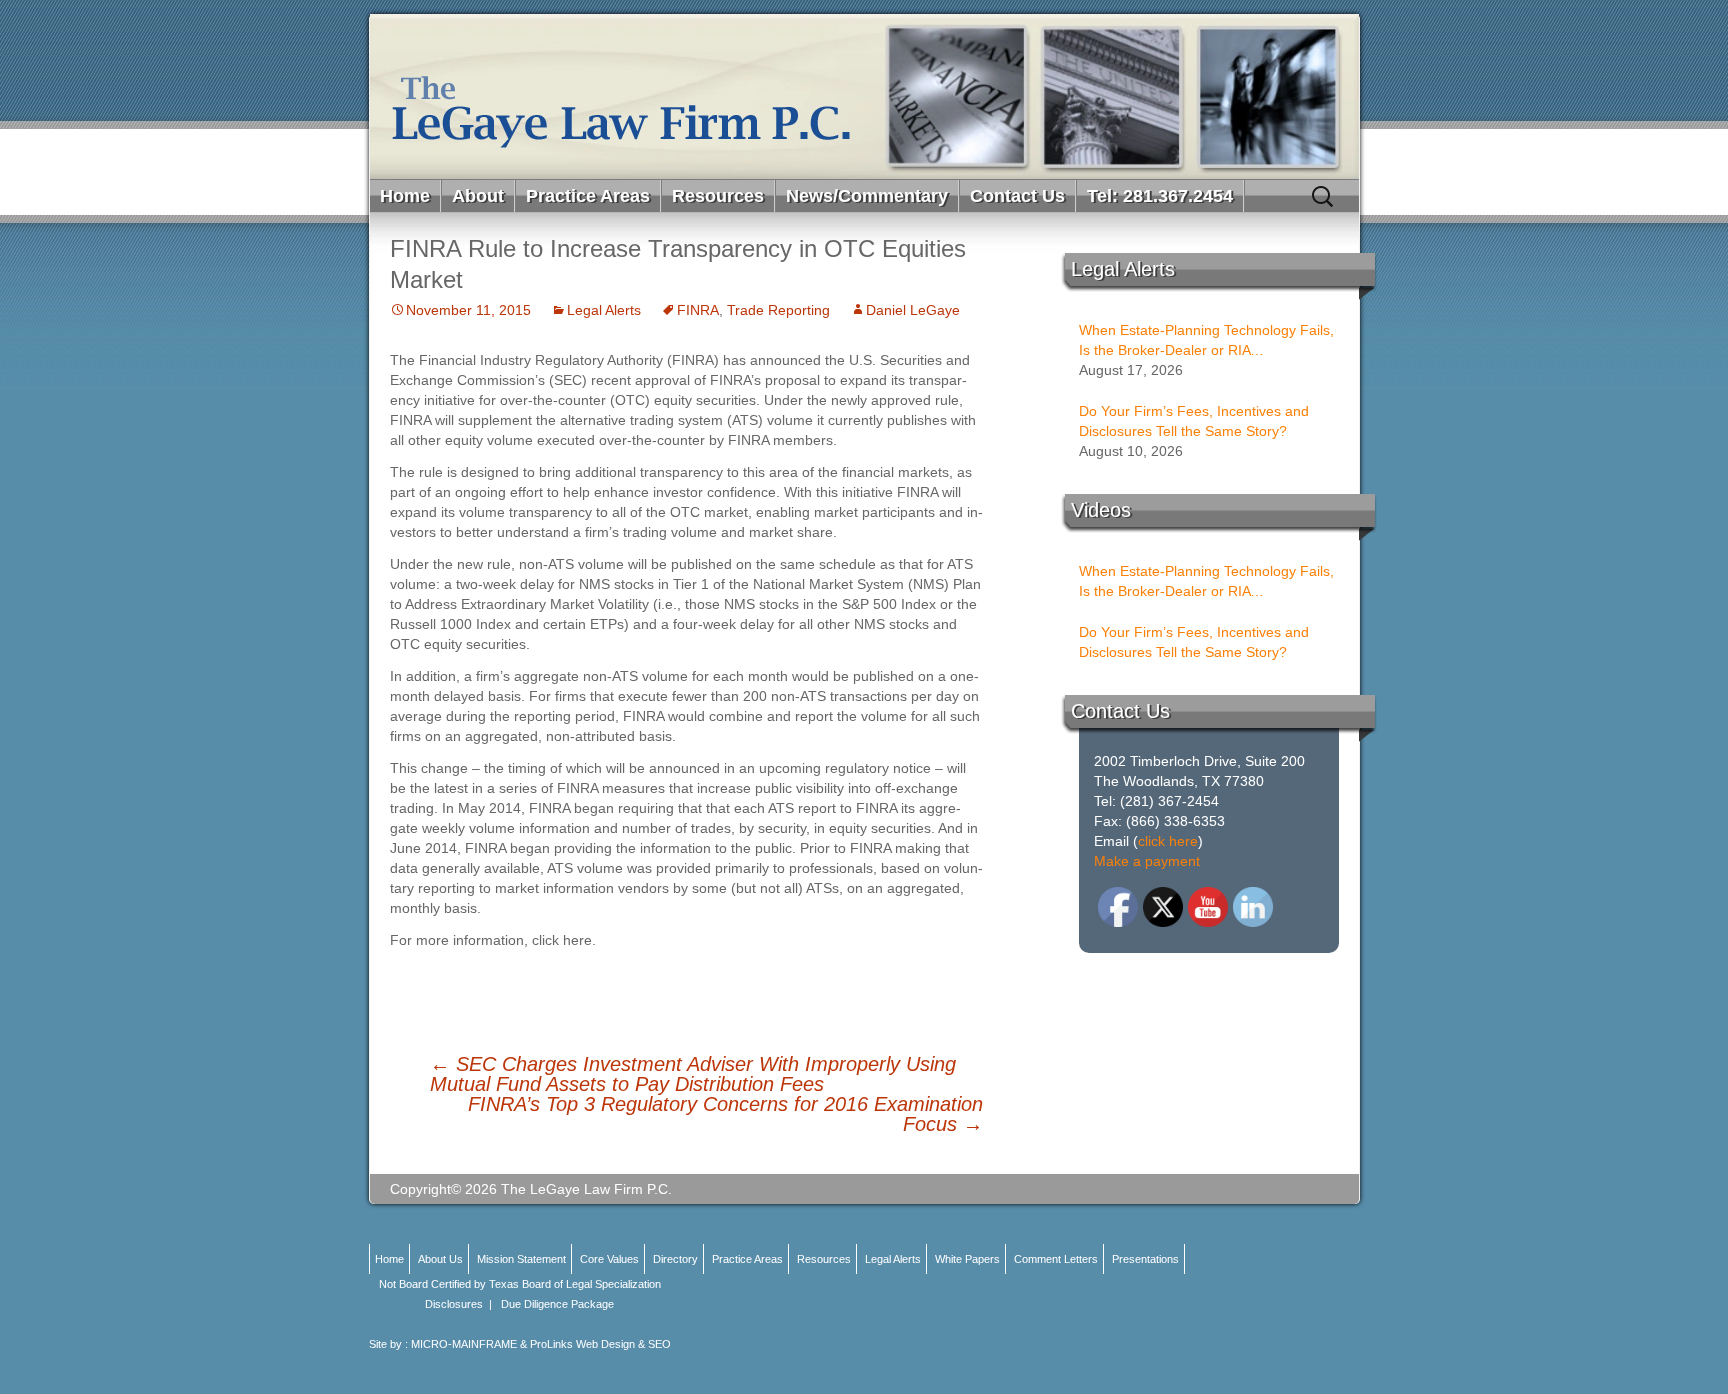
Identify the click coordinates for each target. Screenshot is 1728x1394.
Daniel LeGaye (913, 310)
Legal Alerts (604, 310)
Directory (675, 1259)
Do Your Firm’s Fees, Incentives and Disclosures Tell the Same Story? (1194, 421)
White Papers (967, 1259)
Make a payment (1147, 861)
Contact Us (1017, 196)
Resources (718, 196)
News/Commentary (867, 196)
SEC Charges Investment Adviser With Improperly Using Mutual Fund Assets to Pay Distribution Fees (693, 1074)
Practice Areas (588, 196)
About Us (440, 1259)
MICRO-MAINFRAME (464, 1344)
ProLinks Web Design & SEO (600, 1344)
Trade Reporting (778, 310)
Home (405, 196)
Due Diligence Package (557, 1304)
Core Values (609, 1259)
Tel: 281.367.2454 (1160, 196)
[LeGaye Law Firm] (864, 96)
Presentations (1145, 1259)
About (478, 196)
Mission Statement (521, 1259)
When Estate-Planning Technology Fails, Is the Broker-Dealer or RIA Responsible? (1206, 341)
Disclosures (454, 1304)
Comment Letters (1056, 1259)
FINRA (698, 310)
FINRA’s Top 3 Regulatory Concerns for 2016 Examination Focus (725, 1114)
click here (1168, 841)
